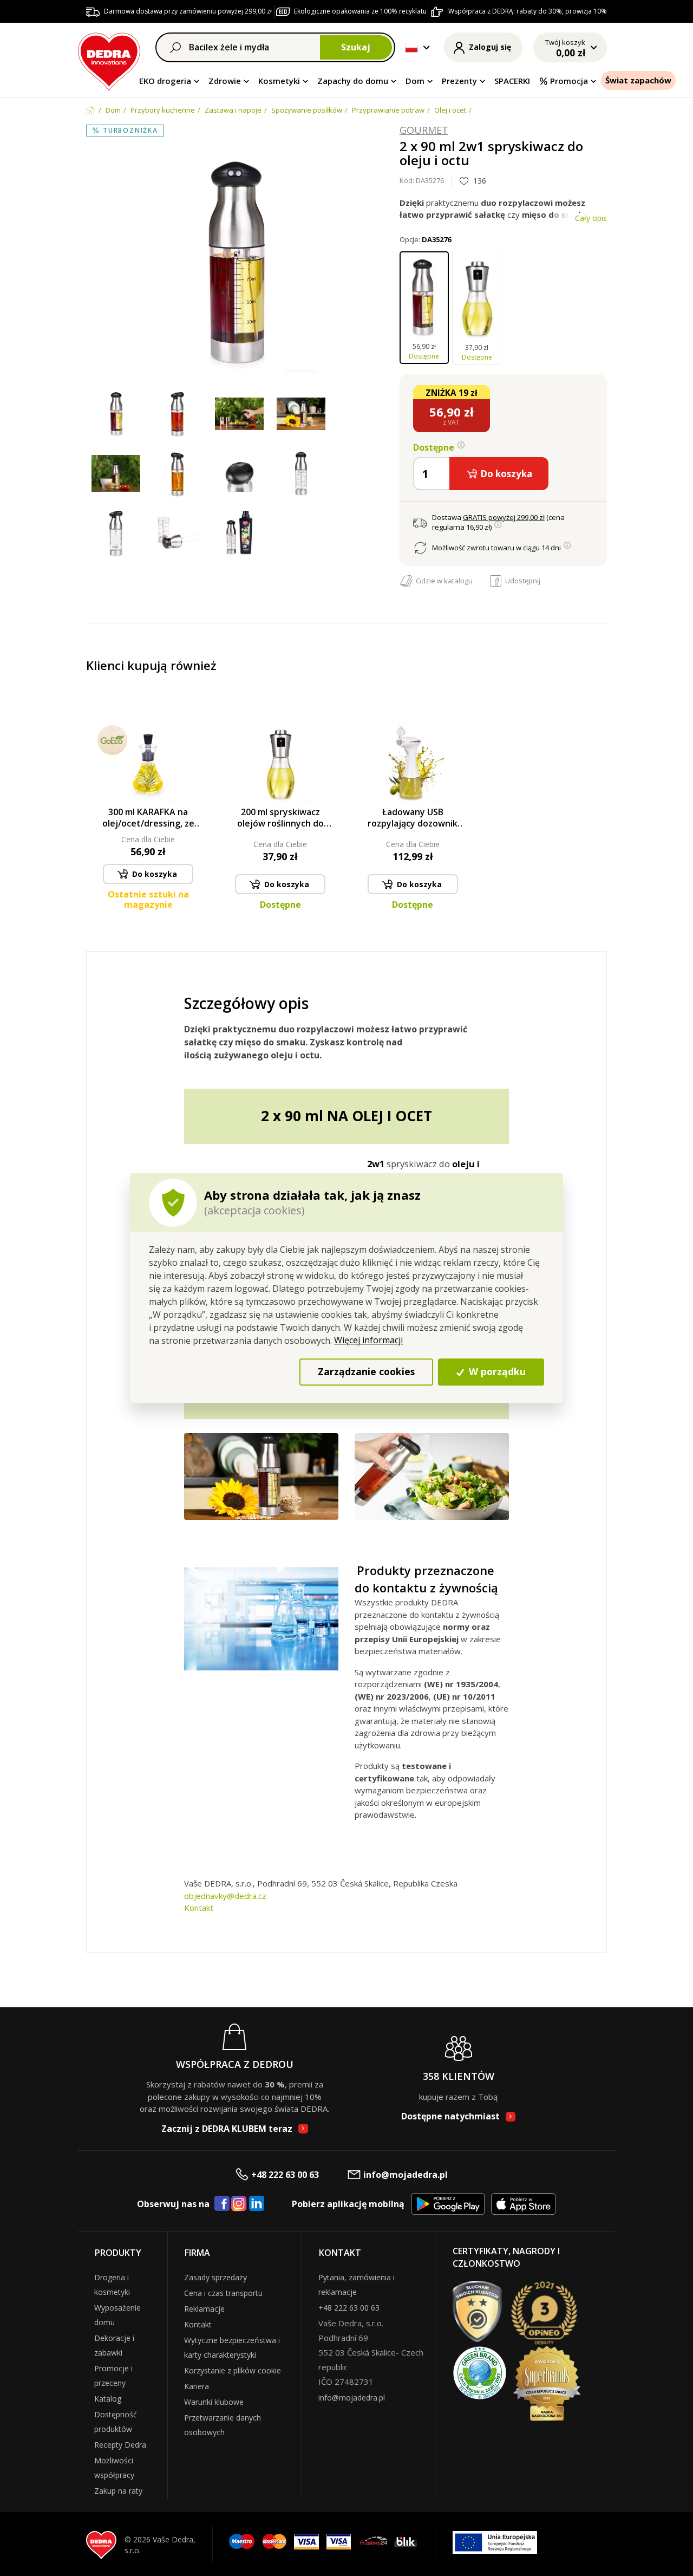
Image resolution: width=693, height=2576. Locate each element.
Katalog (108, 2399)
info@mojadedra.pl (406, 2175)
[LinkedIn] (257, 2204)
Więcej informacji (368, 1340)
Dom (415, 81)
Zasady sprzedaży (215, 2277)
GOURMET (424, 131)
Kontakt (199, 1908)
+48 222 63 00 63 (285, 2175)
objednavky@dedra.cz (225, 1896)
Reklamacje (204, 2309)
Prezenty (459, 81)
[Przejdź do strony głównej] (109, 60)
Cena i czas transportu (223, 2293)
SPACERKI (512, 81)
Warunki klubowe (214, 2402)
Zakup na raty (118, 2491)
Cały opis (591, 218)
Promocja (569, 81)
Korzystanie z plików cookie (233, 2370)
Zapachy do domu (353, 81)
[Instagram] (239, 2204)
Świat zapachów (638, 80)
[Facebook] (222, 2204)
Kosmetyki (279, 81)
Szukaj (356, 47)
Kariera (197, 2386)
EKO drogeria (165, 81)
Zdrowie (225, 81)
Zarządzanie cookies (366, 1372)
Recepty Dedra (120, 2445)
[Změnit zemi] (411, 48)
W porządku (496, 1372)
